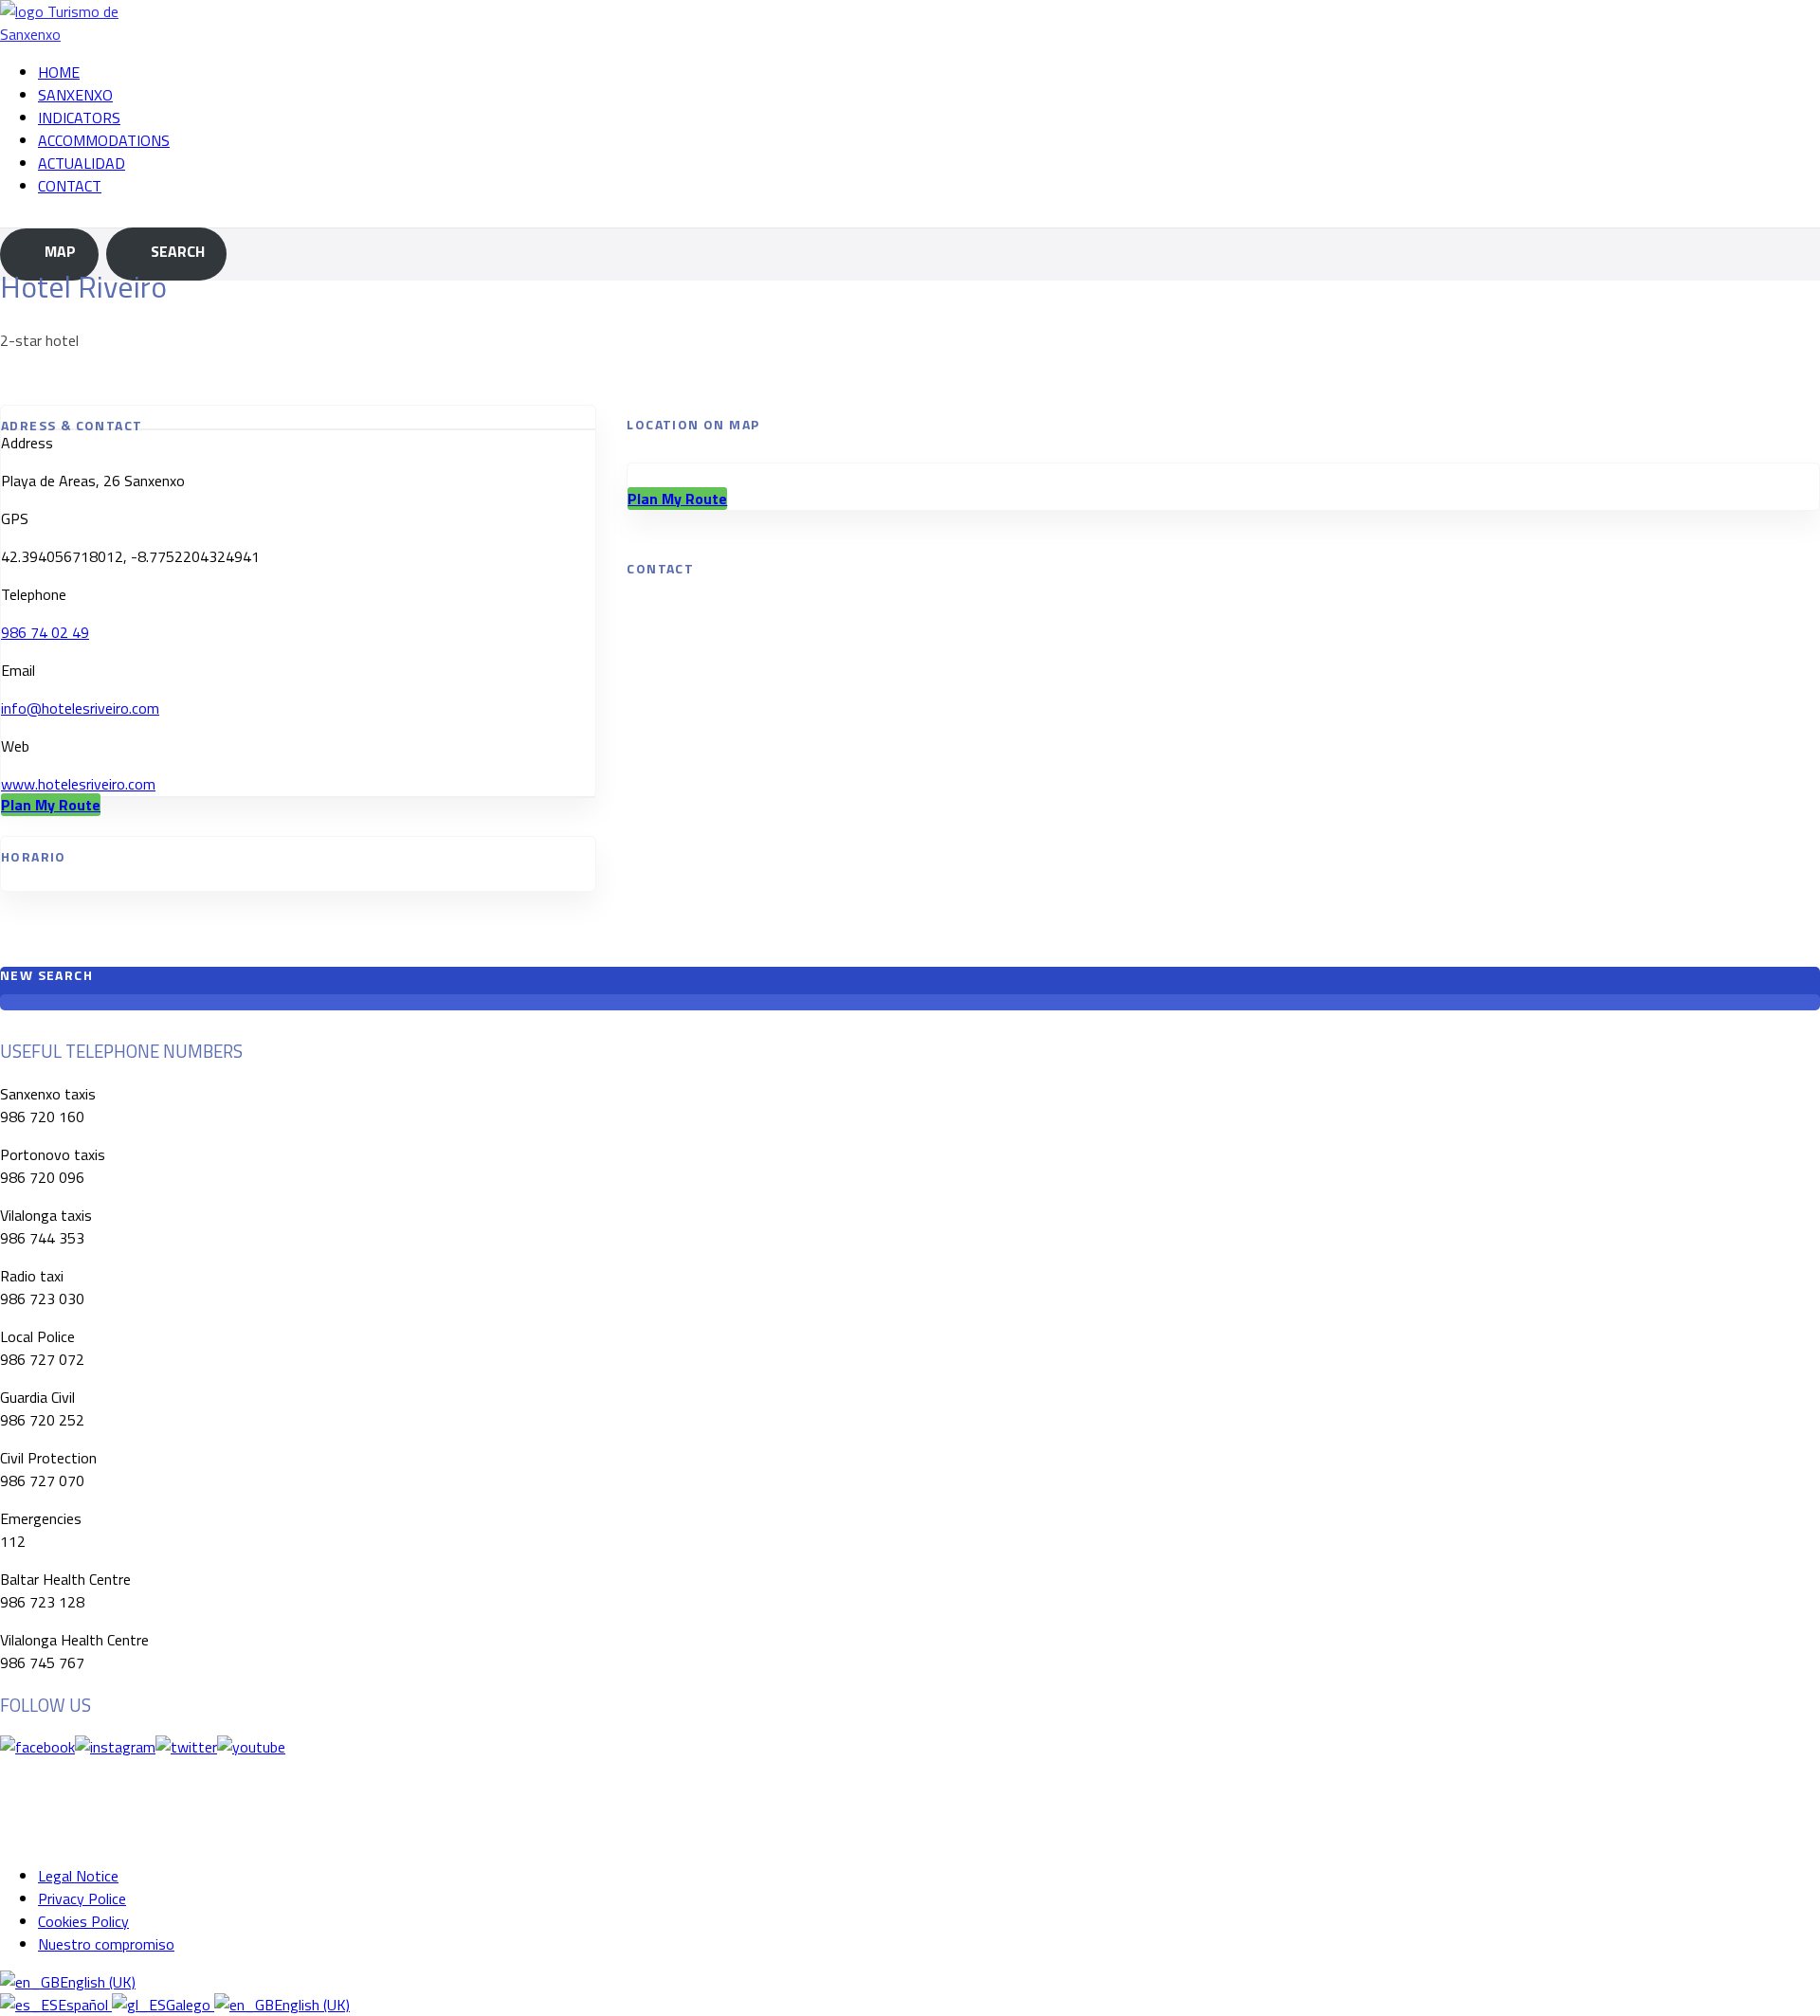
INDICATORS (79, 118)
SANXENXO (75, 95)
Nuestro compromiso (106, 1944)
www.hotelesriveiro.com (78, 784)
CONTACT (70, 186)
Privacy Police (82, 1898)
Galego (190, 2005)
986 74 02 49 (45, 632)
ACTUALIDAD (82, 163)
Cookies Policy (83, 1921)
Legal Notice (78, 1876)
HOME (59, 72)
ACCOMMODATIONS (104, 140)
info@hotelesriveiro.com (80, 708)
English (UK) (98, 1982)
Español (85, 2005)
